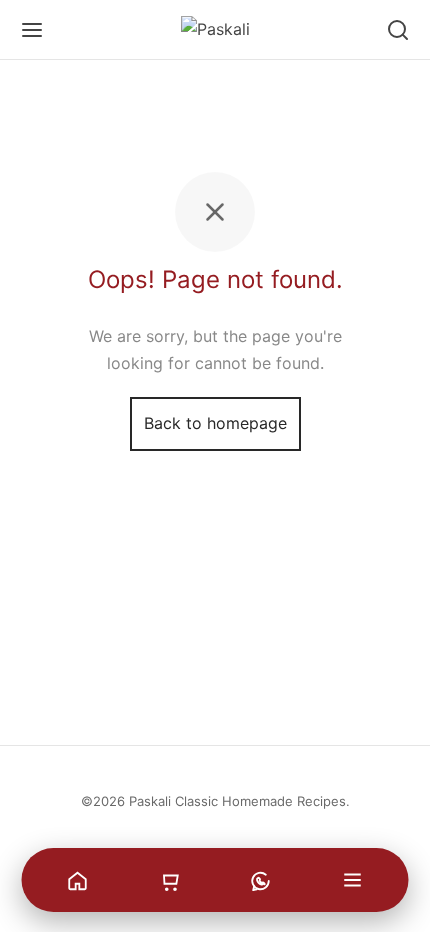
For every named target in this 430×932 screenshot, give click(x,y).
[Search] (398, 30)
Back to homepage (215, 423)
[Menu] (32, 30)
